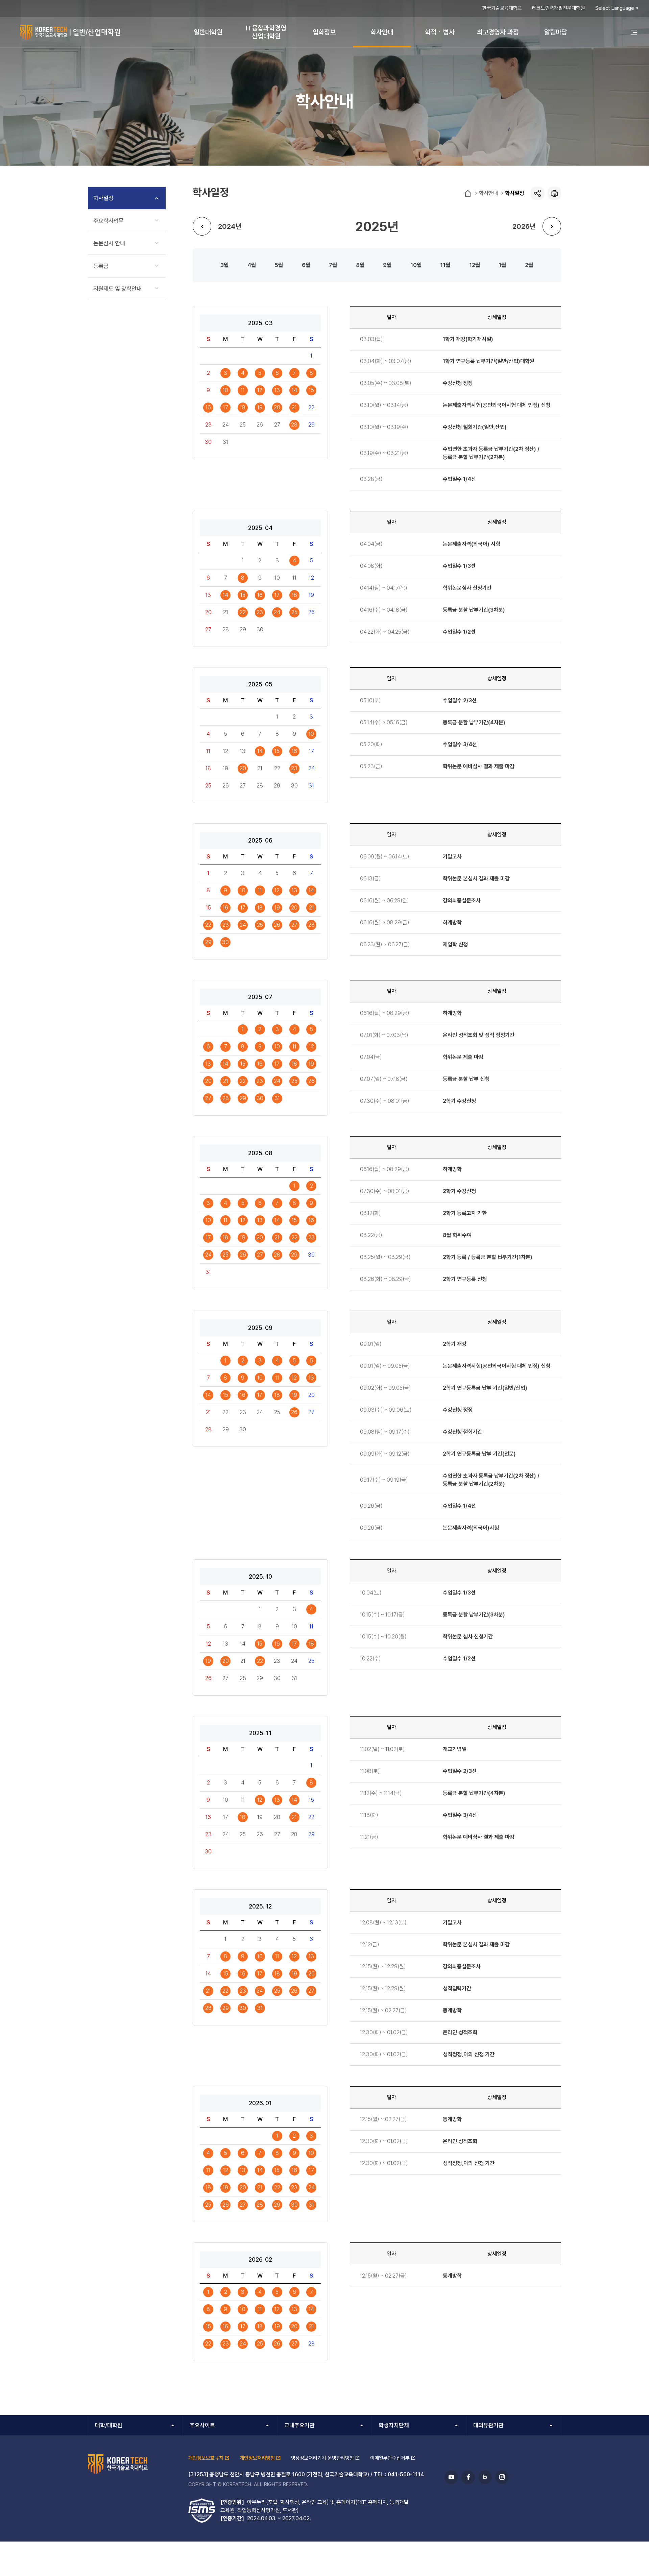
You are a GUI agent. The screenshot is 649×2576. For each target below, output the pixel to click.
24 (277, 612)
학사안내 (382, 32)
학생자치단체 (394, 2425)
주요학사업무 (109, 221)
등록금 (101, 266)
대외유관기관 (488, 2425)
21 (294, 407)
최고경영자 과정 (498, 32)
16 (208, 407)
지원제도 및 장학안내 (117, 289)
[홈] (468, 194)
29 (208, 942)
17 (226, 407)
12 (472, 265)
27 (294, 925)
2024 (227, 226)
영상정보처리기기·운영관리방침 (322, 2458)
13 (277, 390)
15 (311, 390)
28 (294, 425)
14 (294, 390)
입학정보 (324, 32)
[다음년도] (552, 226)
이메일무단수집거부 (390, 2458)
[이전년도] (202, 226)
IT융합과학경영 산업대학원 (266, 32)
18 (243, 407)
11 (443, 265)
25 (294, 612)
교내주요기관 (299, 2425)
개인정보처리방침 (257, 2458)
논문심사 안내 (109, 243)
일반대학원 (208, 32)
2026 (521, 226)
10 (414, 265)
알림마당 (556, 32)
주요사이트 (202, 2425)
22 (243, 612)
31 (277, 1098)
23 (260, 612)
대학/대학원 (109, 2425)
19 (260, 407)
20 (277, 407)
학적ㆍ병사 (440, 32)
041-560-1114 (406, 2474)
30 (225, 942)
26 (277, 925)
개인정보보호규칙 (206, 2458)
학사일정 (514, 193)
